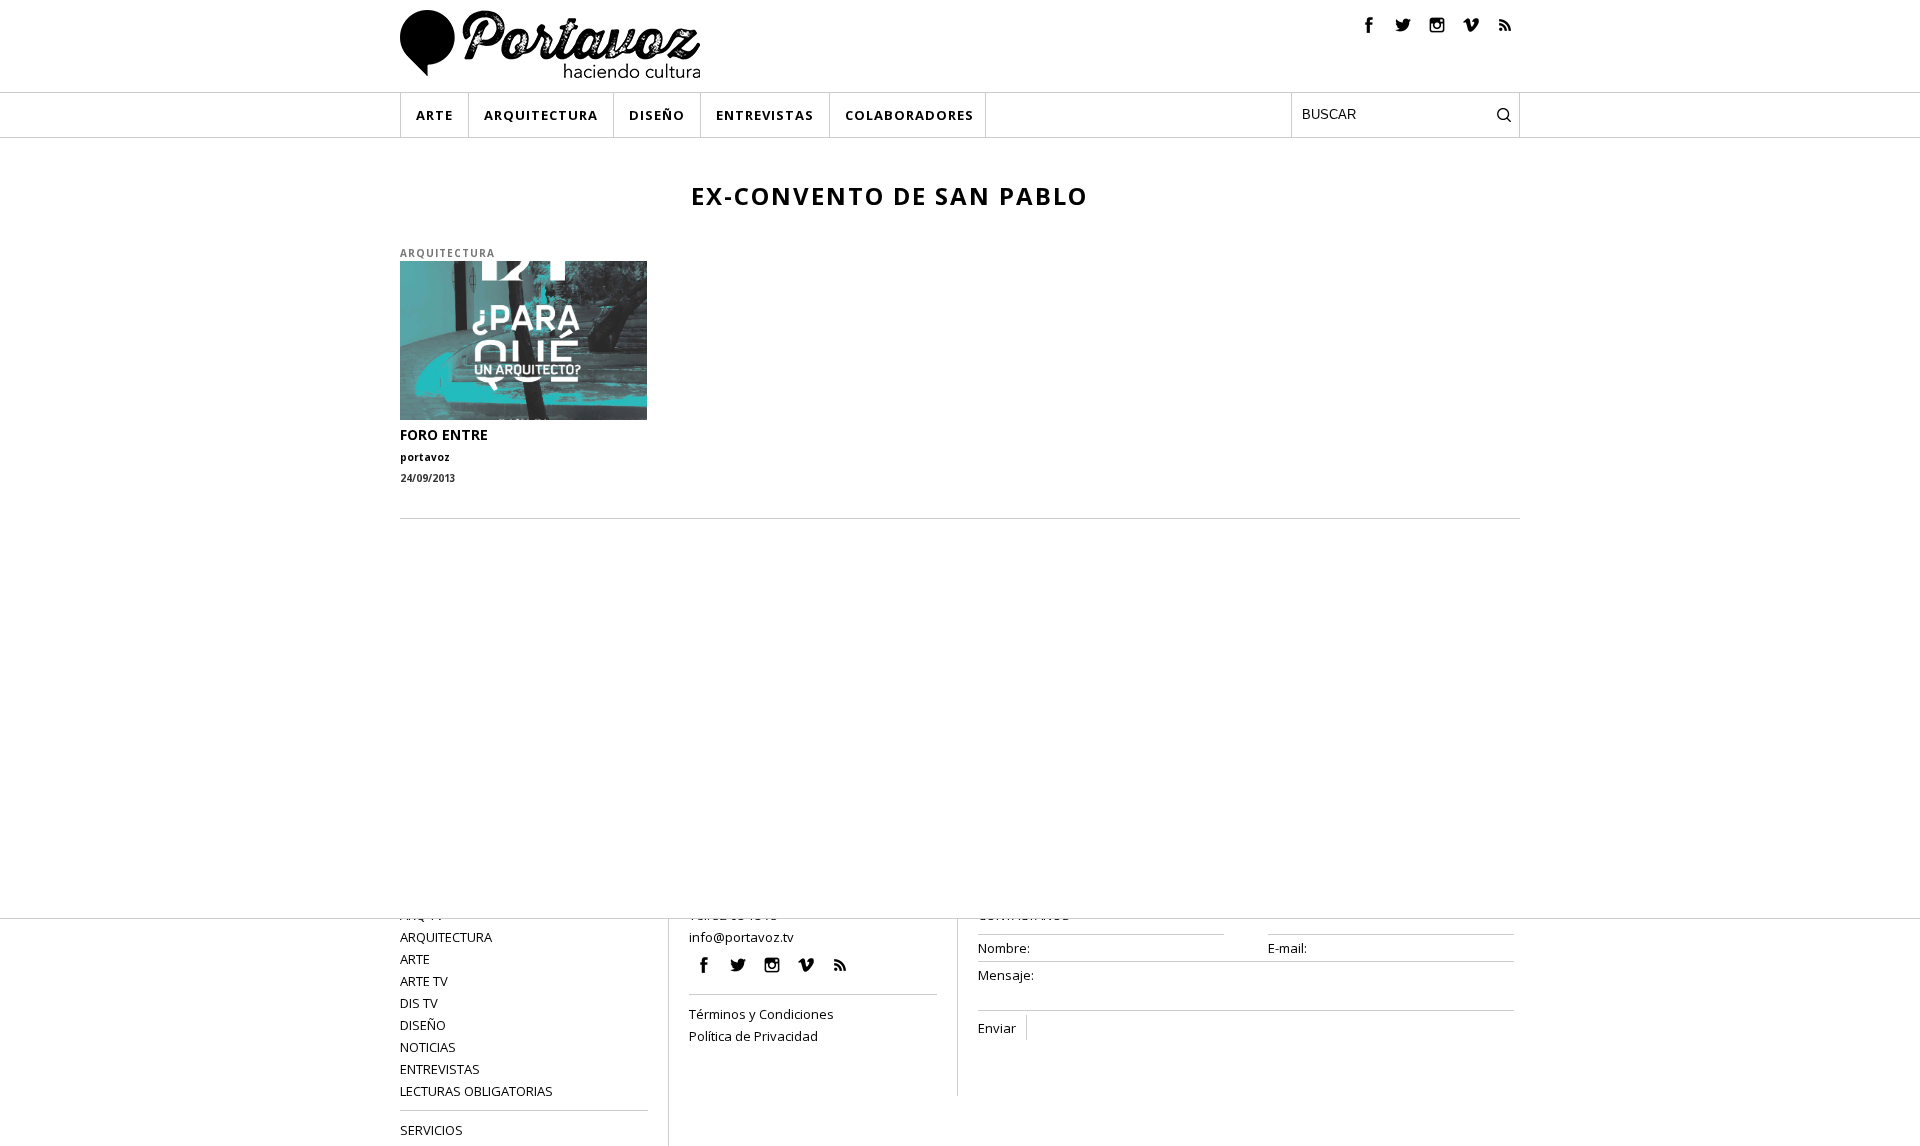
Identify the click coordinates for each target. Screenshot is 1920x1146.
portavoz (425, 457)
